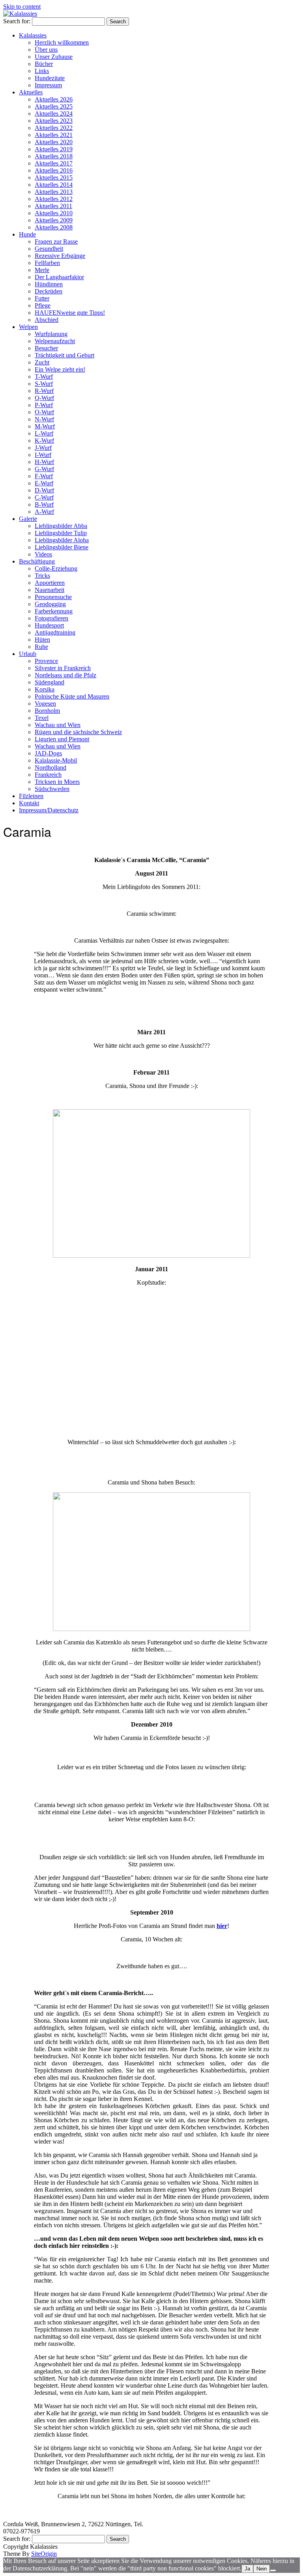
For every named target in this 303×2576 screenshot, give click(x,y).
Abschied (47, 320)
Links (42, 71)
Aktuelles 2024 (54, 114)
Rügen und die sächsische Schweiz (78, 732)
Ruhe (41, 647)
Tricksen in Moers (57, 782)
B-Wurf (44, 504)
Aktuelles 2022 (54, 128)
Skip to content (22, 7)
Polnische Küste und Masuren (72, 696)
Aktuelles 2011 (53, 206)
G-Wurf (44, 469)
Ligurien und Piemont (62, 739)
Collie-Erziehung (56, 568)
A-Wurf (44, 512)
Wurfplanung (51, 334)
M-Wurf (45, 426)
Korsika (45, 689)
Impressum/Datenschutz (49, 810)
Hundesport (49, 625)
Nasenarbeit (50, 590)
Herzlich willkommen (62, 42)
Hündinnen (49, 284)
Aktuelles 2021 (54, 135)
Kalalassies (33, 35)
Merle (42, 270)
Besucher (46, 348)
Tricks (42, 576)
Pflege (43, 305)
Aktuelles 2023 (54, 121)
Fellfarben (47, 263)
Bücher (44, 64)
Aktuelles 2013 (54, 192)
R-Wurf (44, 391)
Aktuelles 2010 (54, 213)
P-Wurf (44, 405)
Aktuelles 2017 (54, 163)
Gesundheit (49, 249)
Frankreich (48, 775)
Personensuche (53, 597)
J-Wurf (43, 448)
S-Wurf (44, 384)
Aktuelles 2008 (54, 227)
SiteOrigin (44, 2554)
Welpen (28, 327)
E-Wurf (44, 483)
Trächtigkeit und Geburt (65, 355)
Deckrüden (49, 291)
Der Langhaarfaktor (59, 277)
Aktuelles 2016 (54, 170)
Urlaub (28, 654)
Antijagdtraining (55, 632)
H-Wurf (44, 462)
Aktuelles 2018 (54, 156)
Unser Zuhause (54, 57)
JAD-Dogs (48, 753)
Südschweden (52, 789)
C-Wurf (44, 497)
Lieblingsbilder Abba (61, 526)
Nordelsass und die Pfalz (65, 675)
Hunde (27, 234)
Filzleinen (31, 796)
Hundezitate (50, 78)
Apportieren (50, 583)
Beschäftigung (37, 561)
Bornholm (47, 711)
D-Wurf (44, 490)
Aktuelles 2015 (54, 178)
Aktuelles (31, 92)
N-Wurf (44, 419)
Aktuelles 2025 (54, 106)
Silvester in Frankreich (63, 668)
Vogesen (45, 704)
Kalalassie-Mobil (56, 760)
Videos (43, 554)
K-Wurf (44, 441)
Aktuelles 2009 (54, 220)
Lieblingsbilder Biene (62, 547)
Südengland (50, 682)
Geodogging (50, 604)
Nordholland (50, 768)
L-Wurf (44, 433)
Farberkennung (54, 611)
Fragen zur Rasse (56, 241)
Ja (247, 2569)
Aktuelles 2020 (54, 142)
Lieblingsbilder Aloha (62, 540)
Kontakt (29, 803)
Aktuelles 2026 (54, 99)
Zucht (42, 362)
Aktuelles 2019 (54, 149)
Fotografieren (51, 618)
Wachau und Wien (58, 725)
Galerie (28, 519)
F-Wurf (44, 476)
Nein (262, 2569)
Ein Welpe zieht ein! (60, 369)
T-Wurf (44, 377)
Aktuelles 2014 (54, 185)
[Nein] (273, 2570)
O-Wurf (44, 412)
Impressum (48, 85)
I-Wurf (43, 455)
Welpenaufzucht (55, 341)
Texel (42, 718)
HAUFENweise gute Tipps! (70, 313)
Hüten (42, 640)
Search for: (17, 21)
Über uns (46, 50)
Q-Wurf (44, 398)
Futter (42, 298)
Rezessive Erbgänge (60, 256)
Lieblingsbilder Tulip (61, 533)
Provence (46, 661)
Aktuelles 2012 (54, 199)
